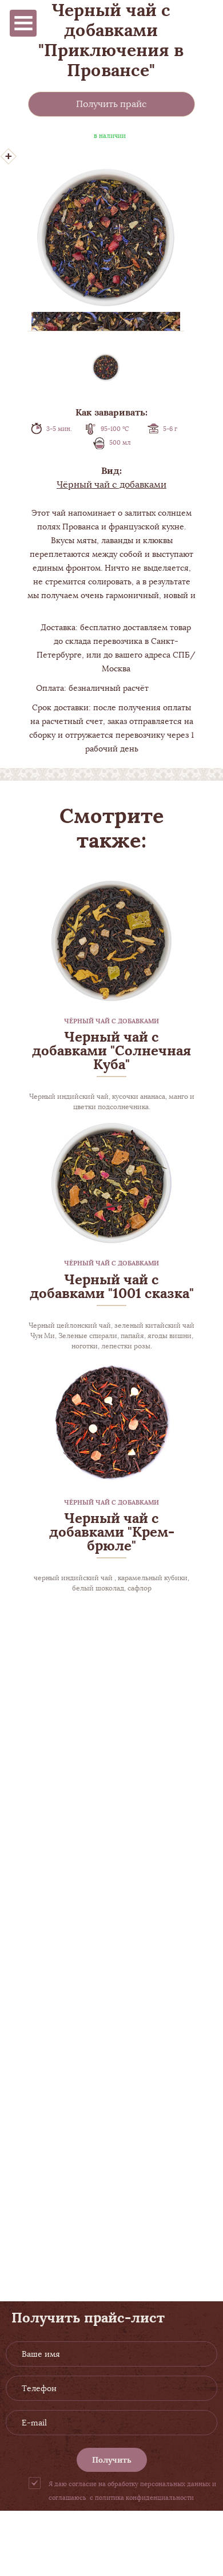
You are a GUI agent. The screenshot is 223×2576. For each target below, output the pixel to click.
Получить (112, 2460)
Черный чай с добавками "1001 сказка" (112, 1286)
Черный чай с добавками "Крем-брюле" (112, 1532)
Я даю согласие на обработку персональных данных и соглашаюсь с (132, 2491)
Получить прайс (111, 104)
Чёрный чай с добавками (111, 485)
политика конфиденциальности (144, 2498)
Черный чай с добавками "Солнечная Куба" (111, 1050)
